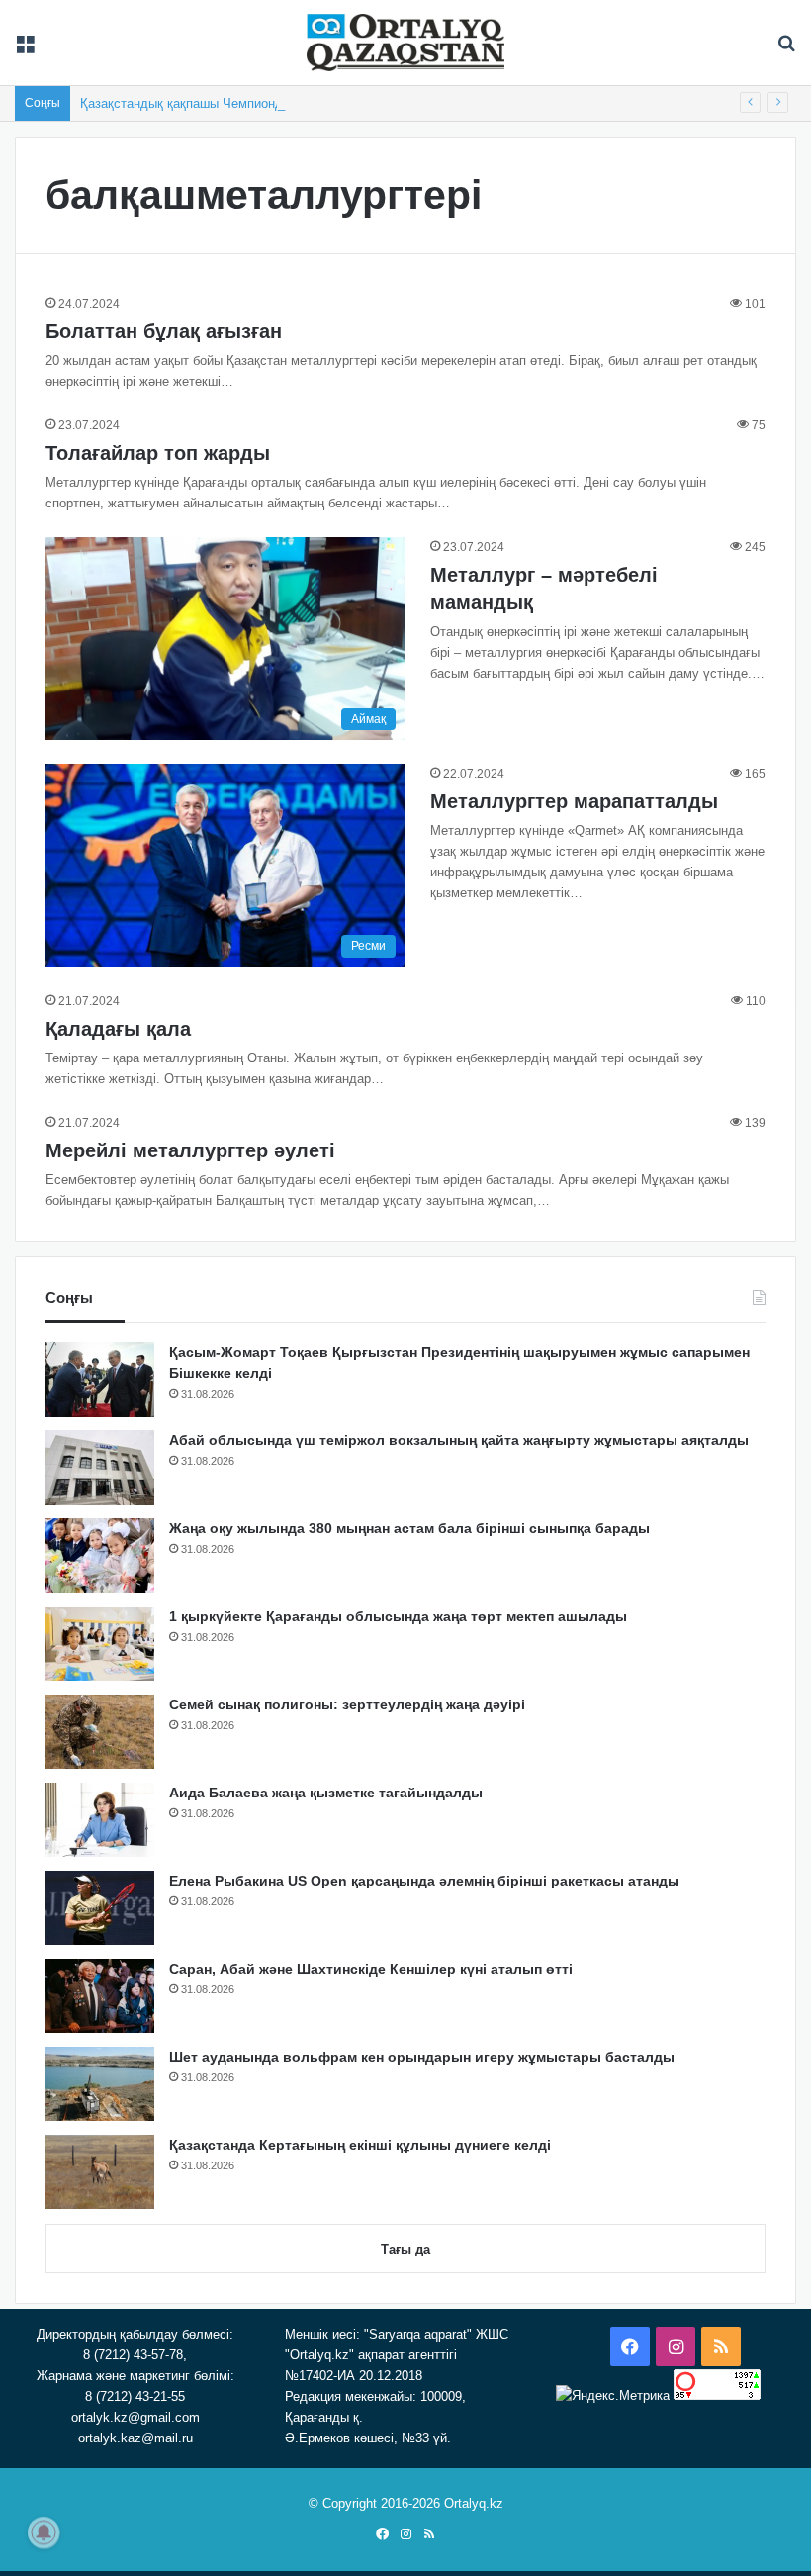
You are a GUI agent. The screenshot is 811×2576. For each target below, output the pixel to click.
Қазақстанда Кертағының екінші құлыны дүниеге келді (360, 2145)
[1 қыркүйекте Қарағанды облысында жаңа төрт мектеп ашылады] (100, 1644)
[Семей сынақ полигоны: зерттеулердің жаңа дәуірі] (100, 1732)
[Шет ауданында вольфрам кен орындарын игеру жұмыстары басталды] (100, 2084)
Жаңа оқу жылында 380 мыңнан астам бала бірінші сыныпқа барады (409, 1528)
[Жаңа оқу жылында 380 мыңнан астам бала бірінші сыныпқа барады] (100, 1556)
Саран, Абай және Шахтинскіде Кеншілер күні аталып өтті (371, 1969)
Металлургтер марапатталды (574, 801)
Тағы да (405, 2249)
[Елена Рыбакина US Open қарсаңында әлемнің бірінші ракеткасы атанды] (100, 1908)
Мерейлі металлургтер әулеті (190, 1150)
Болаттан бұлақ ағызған (164, 331)
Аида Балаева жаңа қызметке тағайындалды (326, 1793)
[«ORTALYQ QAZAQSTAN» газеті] (405, 43)
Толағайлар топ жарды (158, 453)
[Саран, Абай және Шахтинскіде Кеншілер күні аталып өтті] (100, 1996)
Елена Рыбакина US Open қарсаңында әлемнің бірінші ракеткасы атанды (424, 1881)
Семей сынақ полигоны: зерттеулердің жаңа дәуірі (347, 1704)
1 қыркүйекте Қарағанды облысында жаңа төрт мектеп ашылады (398, 1616)
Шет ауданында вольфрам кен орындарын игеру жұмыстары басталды (422, 2057)
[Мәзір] (25, 50)
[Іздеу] (786, 50)
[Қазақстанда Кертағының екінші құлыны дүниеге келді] (100, 2172)
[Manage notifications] (44, 2532)
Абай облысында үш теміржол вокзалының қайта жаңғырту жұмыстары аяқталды (459, 1440)
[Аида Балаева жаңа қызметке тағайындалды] (100, 1820)
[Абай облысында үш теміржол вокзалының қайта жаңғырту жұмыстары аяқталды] (100, 1468)
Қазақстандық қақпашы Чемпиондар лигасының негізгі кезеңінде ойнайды (301, 103)
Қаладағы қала (118, 1029)
